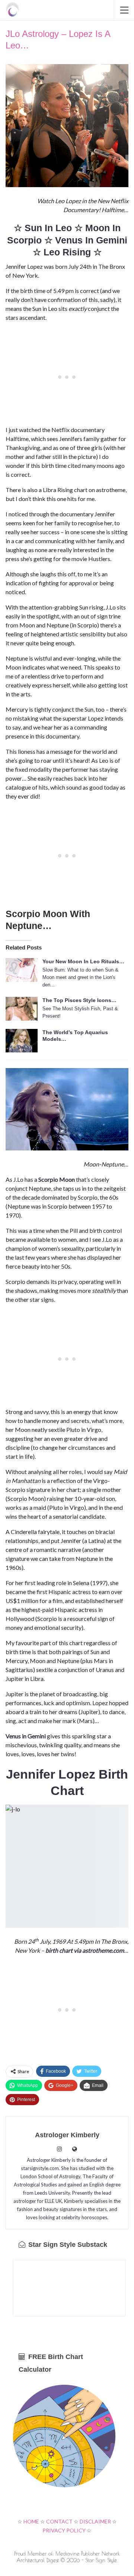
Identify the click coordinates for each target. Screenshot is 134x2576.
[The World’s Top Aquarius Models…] (22, 1041)
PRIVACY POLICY (64, 2530)
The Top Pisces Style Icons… (79, 1000)
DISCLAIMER (95, 2521)
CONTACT (59, 2521)
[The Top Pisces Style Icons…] (22, 1009)
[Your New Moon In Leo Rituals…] (22, 970)
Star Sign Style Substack (67, 2245)
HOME (31, 2521)
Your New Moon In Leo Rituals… (83, 961)
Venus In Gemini (91, 240)
